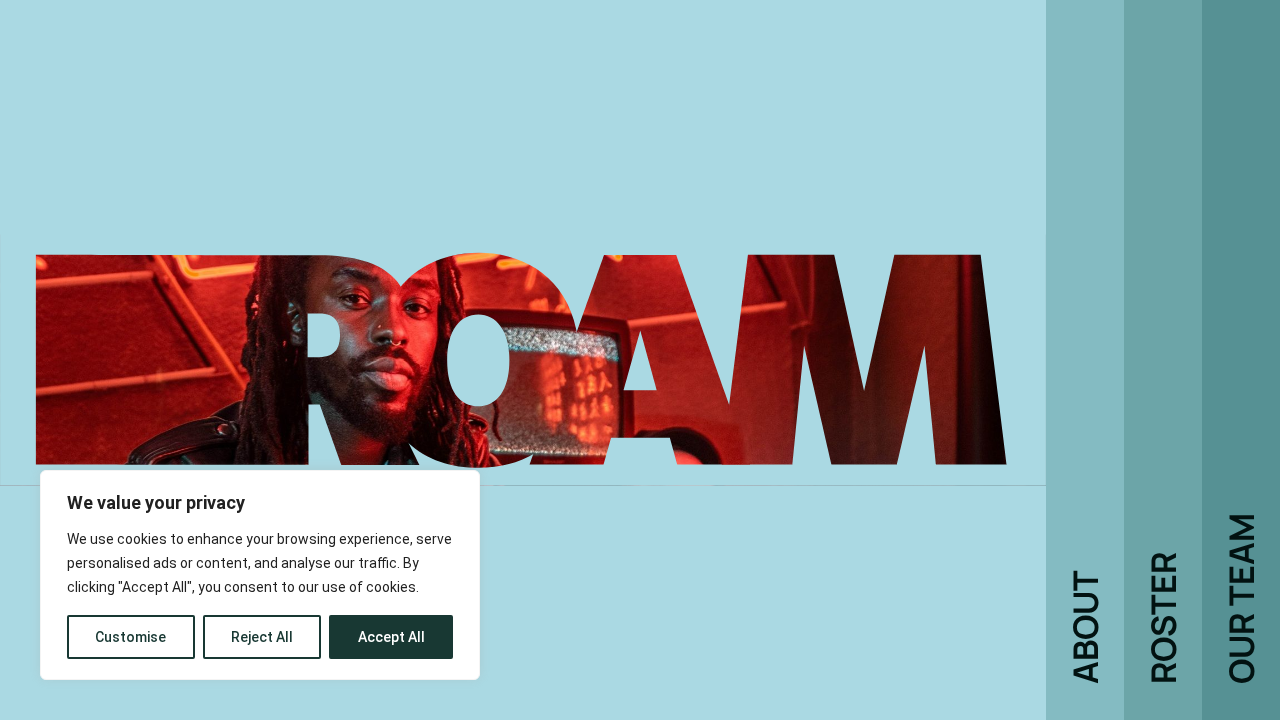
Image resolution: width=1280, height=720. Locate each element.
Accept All (391, 637)
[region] (260, 575)
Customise (130, 637)
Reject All (262, 637)
